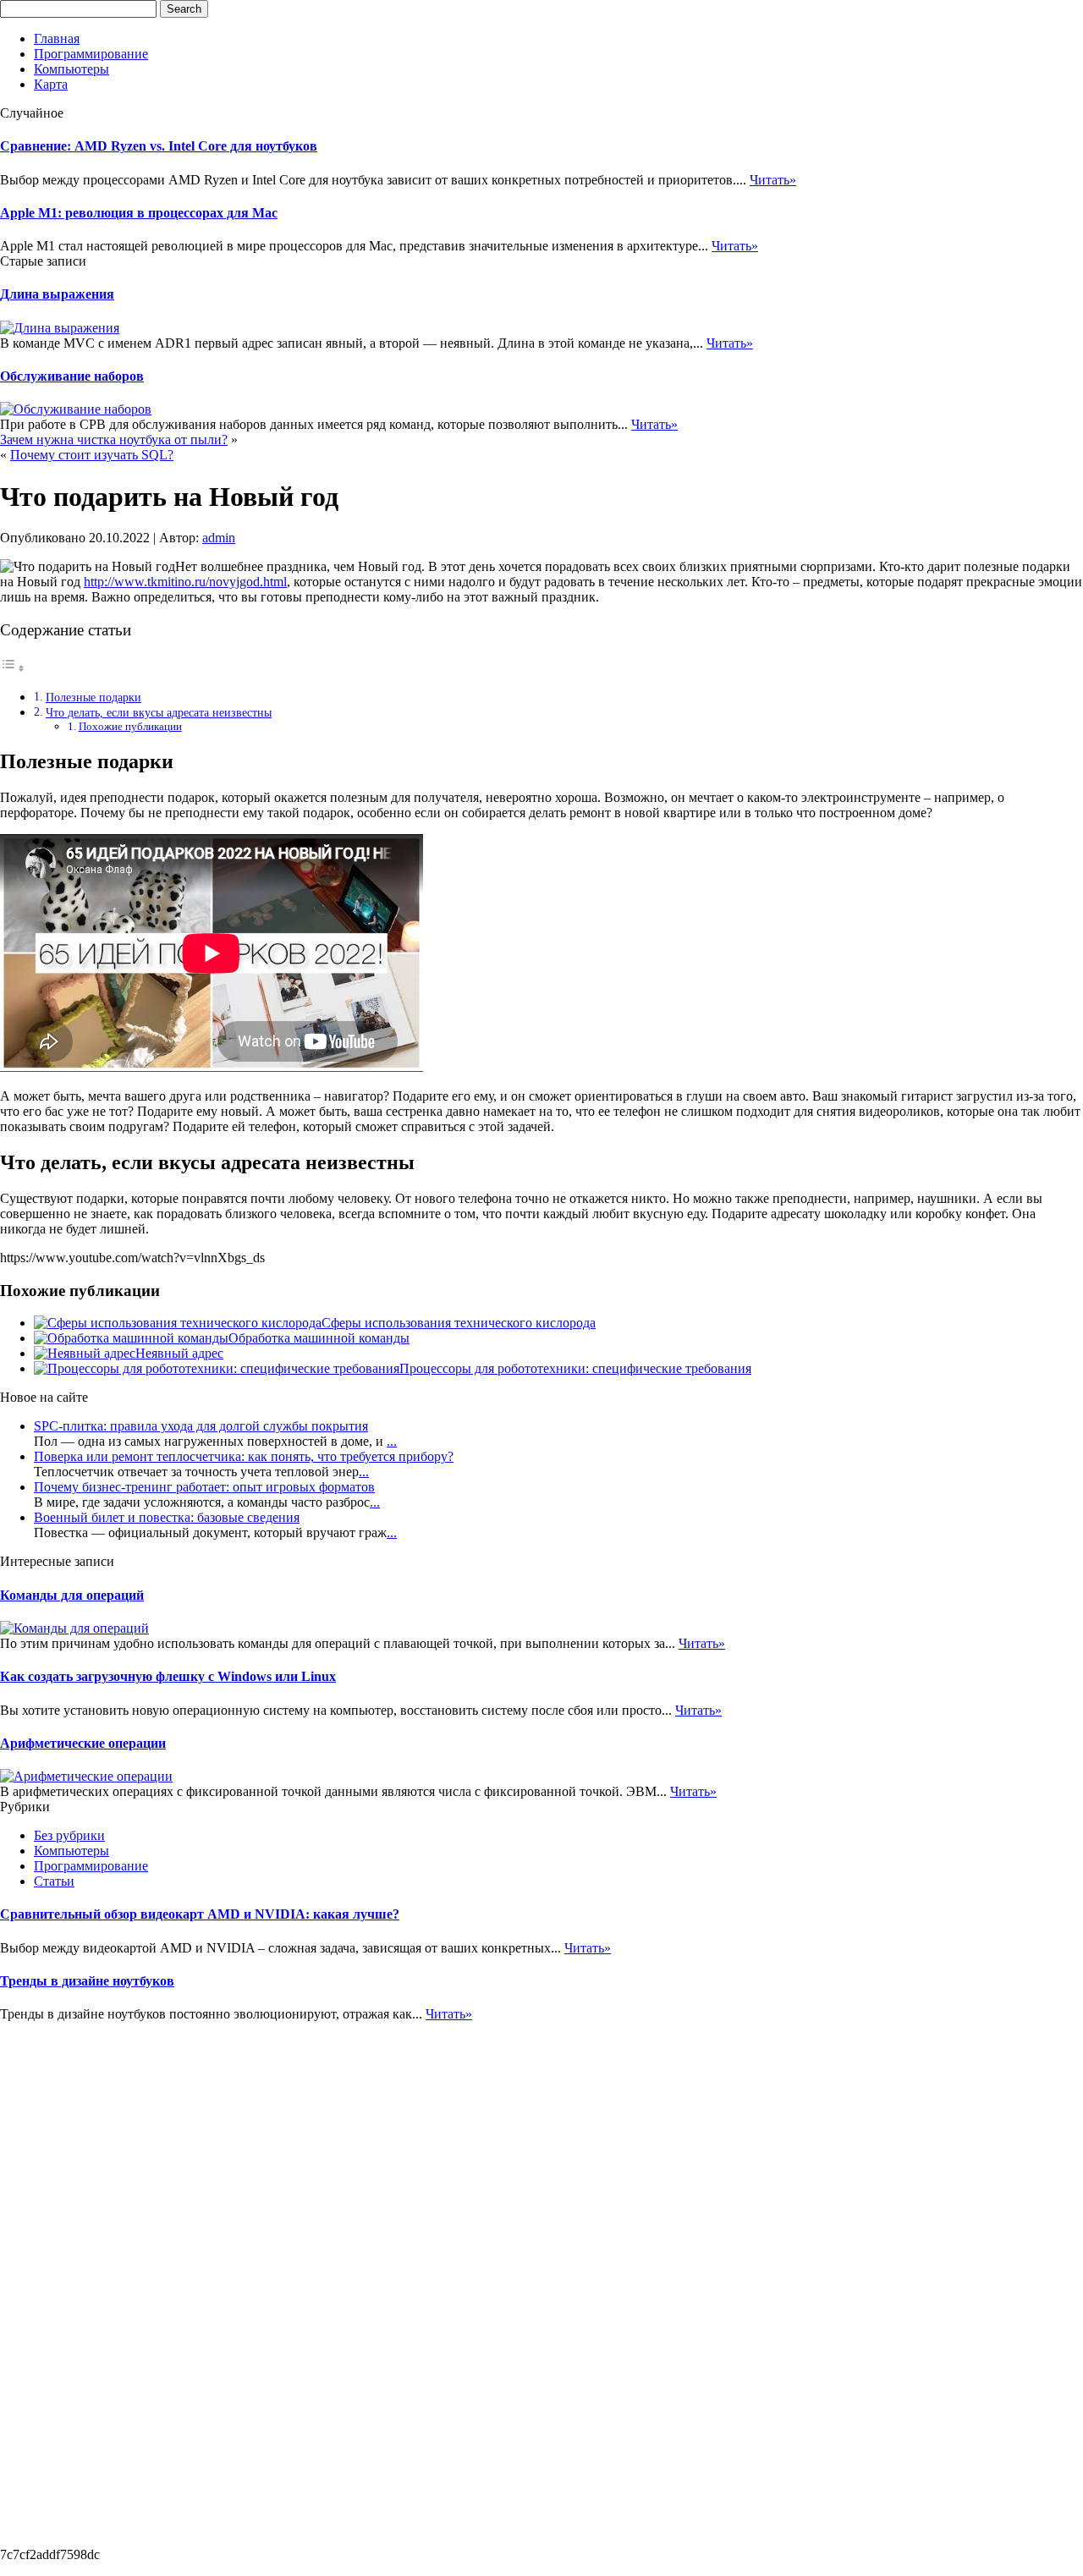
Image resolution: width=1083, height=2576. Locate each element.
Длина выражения (57, 294)
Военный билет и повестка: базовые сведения (167, 1517)
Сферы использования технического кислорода (459, 1323)
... (392, 1441)
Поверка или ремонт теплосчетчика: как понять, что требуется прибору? (244, 1456)
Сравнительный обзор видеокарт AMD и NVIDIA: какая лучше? (200, 1914)
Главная (57, 38)
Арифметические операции (83, 1743)
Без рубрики (69, 1835)
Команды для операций (72, 1595)
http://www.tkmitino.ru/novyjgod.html (185, 582)
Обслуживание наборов (72, 376)
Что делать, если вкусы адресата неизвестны (159, 712)
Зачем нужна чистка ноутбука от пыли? (114, 439)
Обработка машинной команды (319, 1338)
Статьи (54, 1881)
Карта (51, 84)
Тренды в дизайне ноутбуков (87, 1981)
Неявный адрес (179, 1353)
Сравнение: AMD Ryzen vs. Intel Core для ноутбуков (159, 146)
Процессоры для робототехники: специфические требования (575, 1368)
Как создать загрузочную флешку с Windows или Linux (168, 1676)
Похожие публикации (130, 726)
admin (219, 538)
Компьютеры (71, 69)
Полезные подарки (93, 697)
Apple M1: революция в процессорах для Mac (139, 213)
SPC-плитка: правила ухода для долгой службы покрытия (201, 1426)
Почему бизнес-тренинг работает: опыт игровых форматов (204, 1487)
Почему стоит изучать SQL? (92, 455)
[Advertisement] (68, 2276)
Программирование (91, 54)
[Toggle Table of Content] (13, 668)
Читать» (773, 180)
